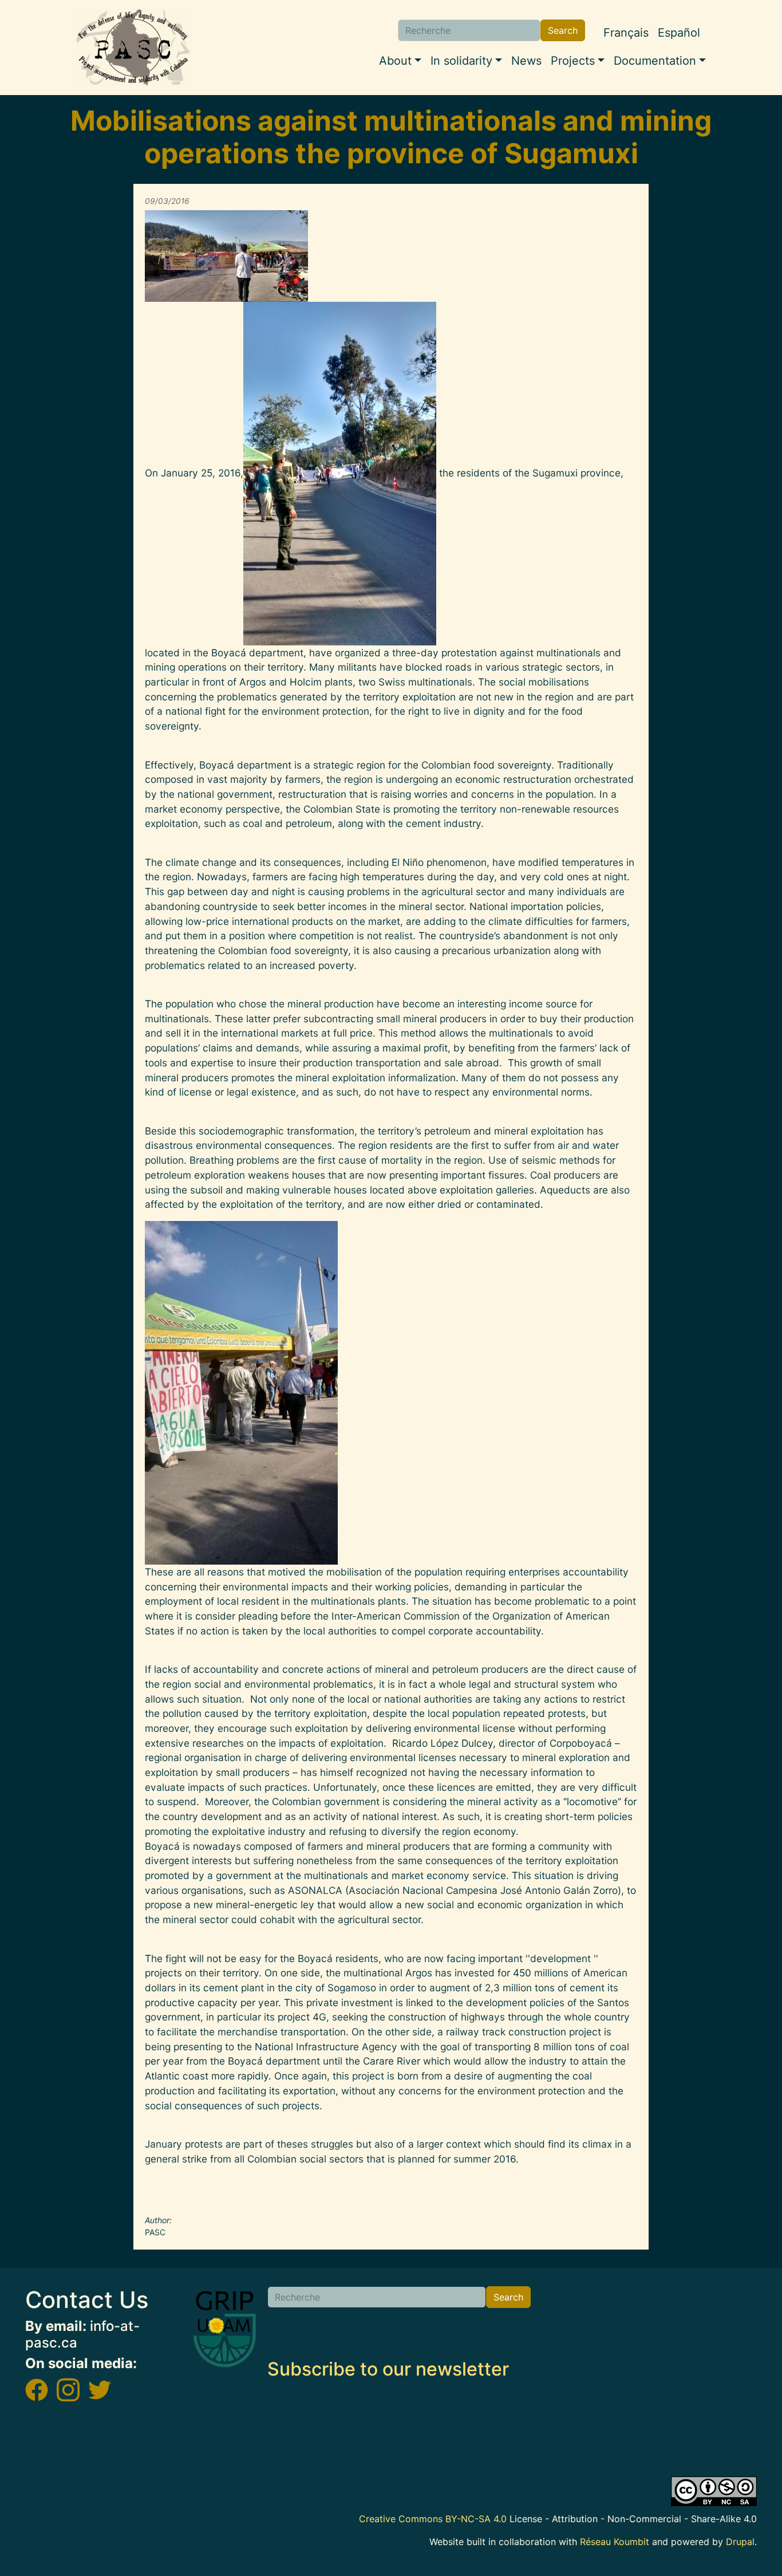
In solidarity (461, 61)
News (526, 61)
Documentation (655, 61)
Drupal (740, 2542)
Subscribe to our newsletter (388, 2369)
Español (679, 33)
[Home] (133, 48)
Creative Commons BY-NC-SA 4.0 (433, 2519)
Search (563, 30)
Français (626, 33)
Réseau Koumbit (615, 2542)
